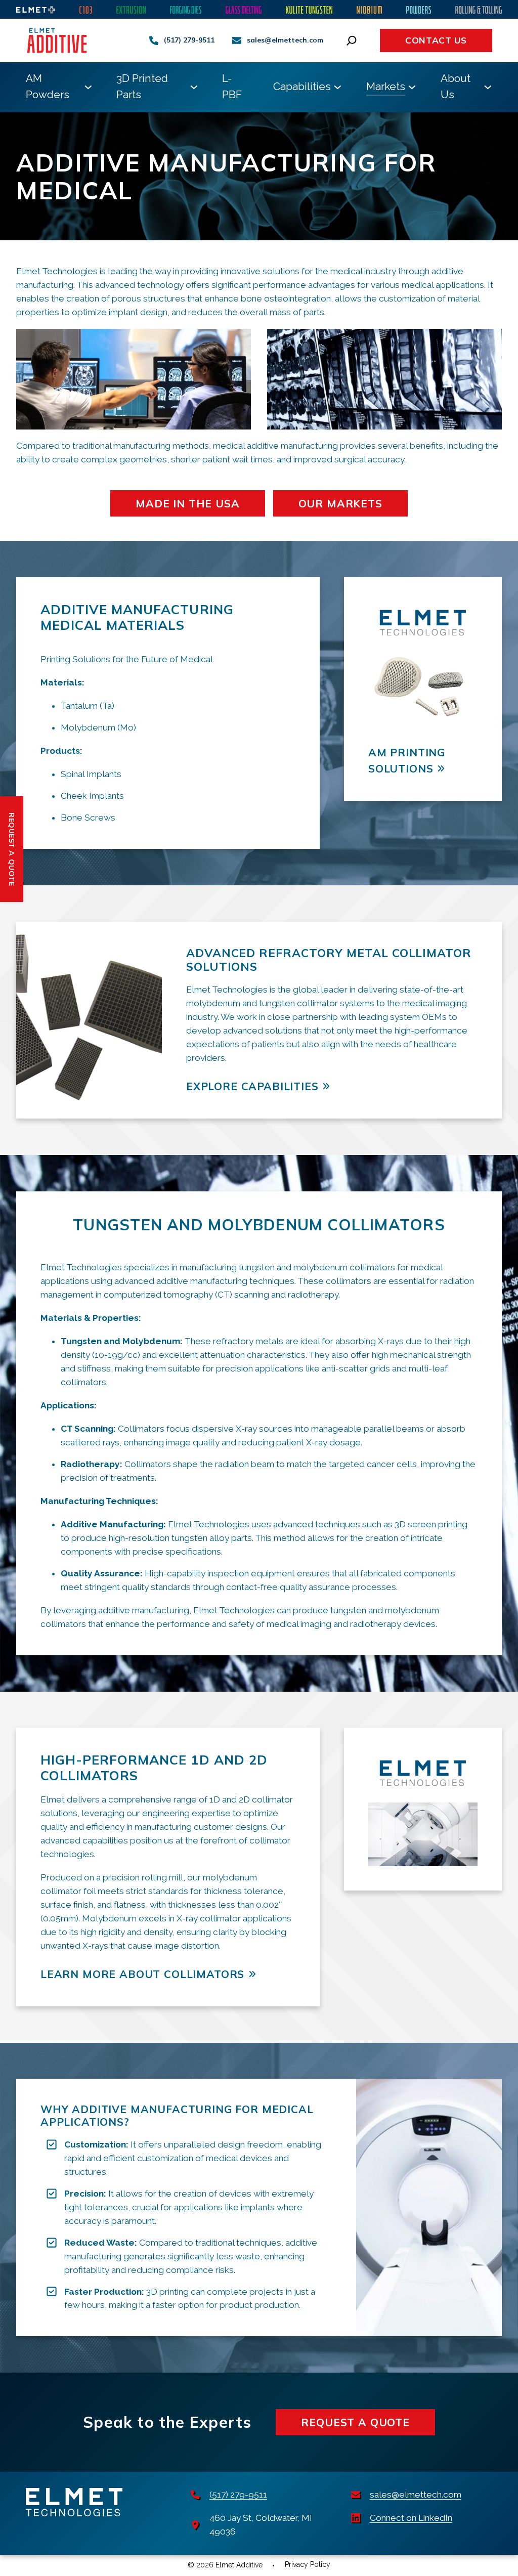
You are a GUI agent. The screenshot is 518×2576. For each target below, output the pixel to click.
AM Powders (48, 86)
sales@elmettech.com (285, 40)
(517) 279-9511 (189, 40)
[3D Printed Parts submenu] (194, 87)
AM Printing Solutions (407, 760)
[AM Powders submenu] (88, 87)
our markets (340, 503)
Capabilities (302, 86)
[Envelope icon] (237, 40)
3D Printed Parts (142, 86)
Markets (386, 86)
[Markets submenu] (412, 87)
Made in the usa (187, 503)
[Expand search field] (352, 40)
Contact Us (436, 40)
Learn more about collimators (142, 1974)
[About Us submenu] (488, 87)
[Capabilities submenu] (338, 87)
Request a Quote (355, 2422)
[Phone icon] (154, 40)
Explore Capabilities (252, 1086)
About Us (456, 86)
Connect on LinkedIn (411, 2518)
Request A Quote (12, 849)
